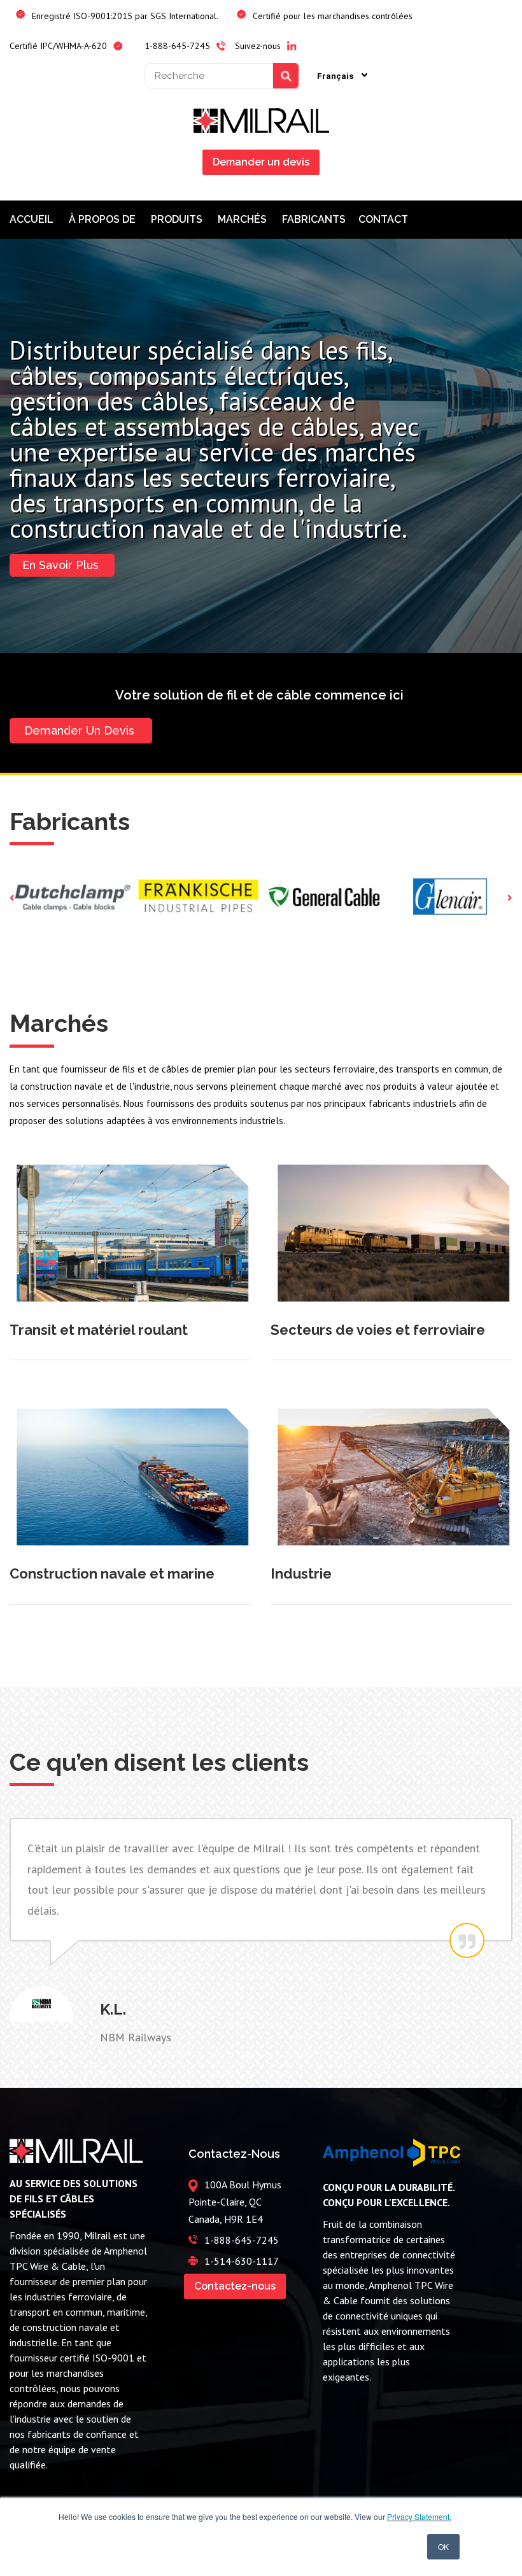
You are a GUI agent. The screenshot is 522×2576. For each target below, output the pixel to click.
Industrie (301, 1573)
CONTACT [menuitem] (384, 219)
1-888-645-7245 (242, 2240)
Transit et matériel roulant (99, 1330)
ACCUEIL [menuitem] (33, 219)
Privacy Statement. (419, 2516)
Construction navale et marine (112, 1573)
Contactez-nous (235, 2286)
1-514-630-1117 (242, 2261)
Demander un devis (261, 162)
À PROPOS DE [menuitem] (103, 219)
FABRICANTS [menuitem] (314, 219)
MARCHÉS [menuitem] (243, 219)
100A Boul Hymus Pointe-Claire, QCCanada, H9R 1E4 (235, 2202)
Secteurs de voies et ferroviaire (378, 1330)
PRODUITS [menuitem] (178, 219)
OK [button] (443, 2546)
